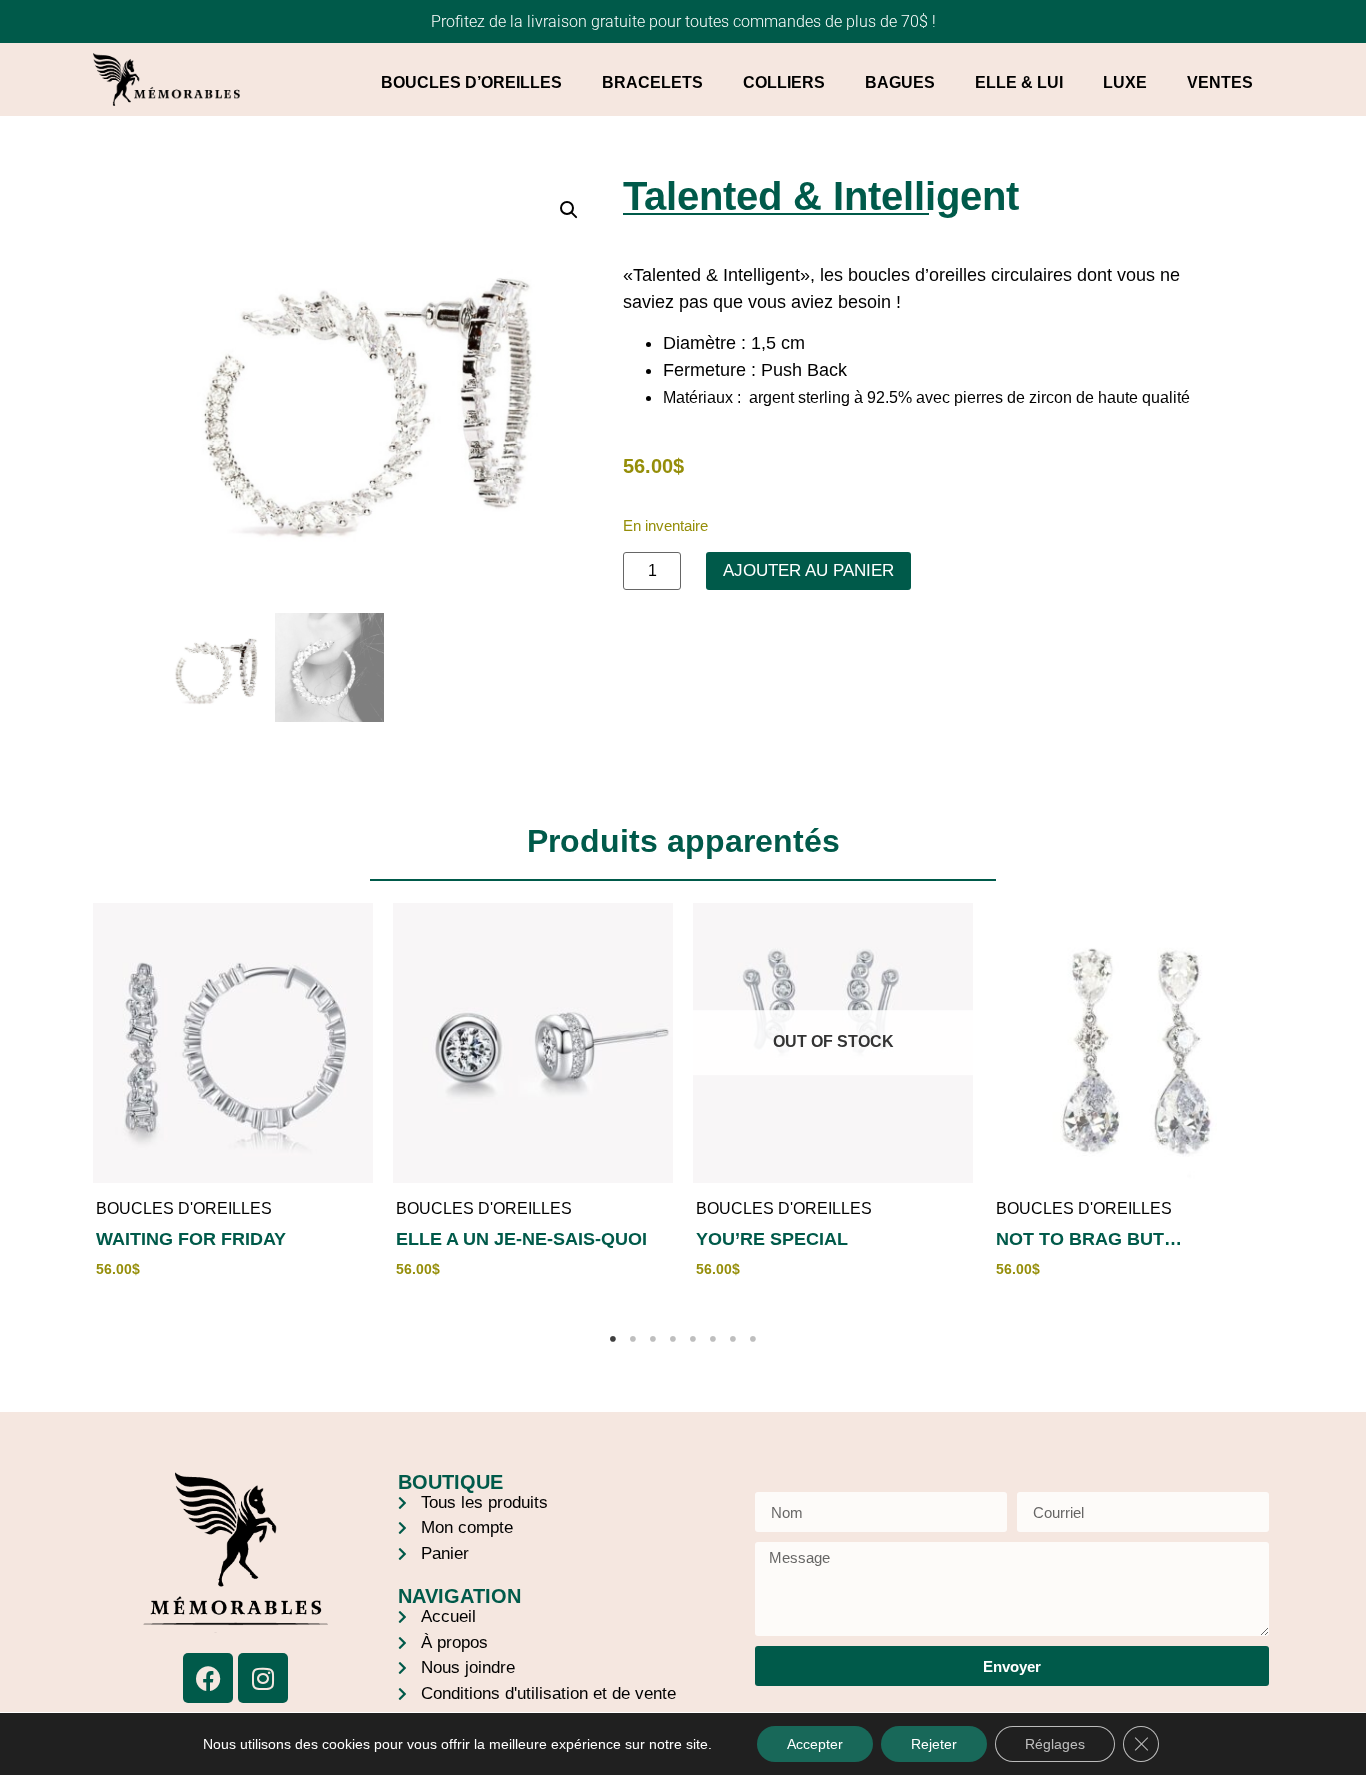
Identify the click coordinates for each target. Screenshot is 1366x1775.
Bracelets (652, 82)
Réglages (1055, 1744)
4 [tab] (673, 1339)
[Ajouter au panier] (353, 981)
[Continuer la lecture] (953, 981)
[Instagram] (263, 1678)
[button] (569, 210)
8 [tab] (753, 1339)
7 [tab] (733, 1339)
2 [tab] (633, 1339)
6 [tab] (713, 1339)
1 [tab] (613, 1339)
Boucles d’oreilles (471, 82)
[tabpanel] (233, 1102)
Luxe (1125, 82)
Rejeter (934, 1744)
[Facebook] (208, 1678)
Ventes (1220, 82)
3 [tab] (653, 1339)
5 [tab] (693, 1339)
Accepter (815, 1744)
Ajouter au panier (808, 570)
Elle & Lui (1019, 82)
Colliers (784, 82)
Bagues (900, 82)
